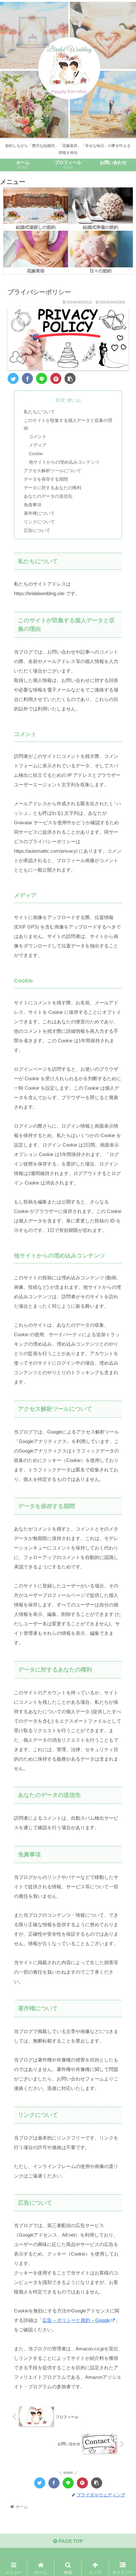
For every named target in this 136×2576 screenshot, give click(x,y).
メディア (38, 445)
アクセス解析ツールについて (53, 471)
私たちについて (39, 412)
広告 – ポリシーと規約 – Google (76, 2320)
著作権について (39, 513)
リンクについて (39, 522)
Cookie (36, 454)
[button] (123, 1324)
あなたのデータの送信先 (48, 496)
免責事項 (33, 505)
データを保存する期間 (46, 479)
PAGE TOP (70, 2541)
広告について (37, 530)
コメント (38, 437)
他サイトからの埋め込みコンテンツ (64, 462)
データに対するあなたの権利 (53, 488)
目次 (60, 400)
